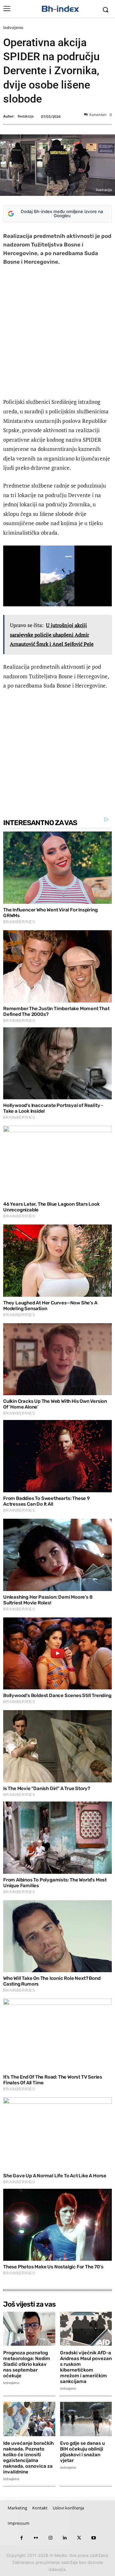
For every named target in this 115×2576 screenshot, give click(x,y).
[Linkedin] (65, 2538)
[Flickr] (36, 2538)
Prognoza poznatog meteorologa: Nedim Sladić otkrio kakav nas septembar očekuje (27, 2364)
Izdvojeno (13, 28)
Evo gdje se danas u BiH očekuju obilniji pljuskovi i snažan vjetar (82, 2452)
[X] (79, 2538)
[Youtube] (93, 2538)
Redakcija (26, 116)
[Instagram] (50, 2538)
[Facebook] (22, 2538)
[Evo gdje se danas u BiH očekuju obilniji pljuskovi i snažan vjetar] (86, 2419)
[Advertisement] (57, 333)
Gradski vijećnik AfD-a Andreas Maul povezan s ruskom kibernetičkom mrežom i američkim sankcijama (86, 2367)
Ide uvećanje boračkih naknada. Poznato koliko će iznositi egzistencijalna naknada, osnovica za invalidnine (28, 2458)
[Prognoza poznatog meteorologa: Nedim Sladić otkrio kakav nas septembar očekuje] (29, 2329)
